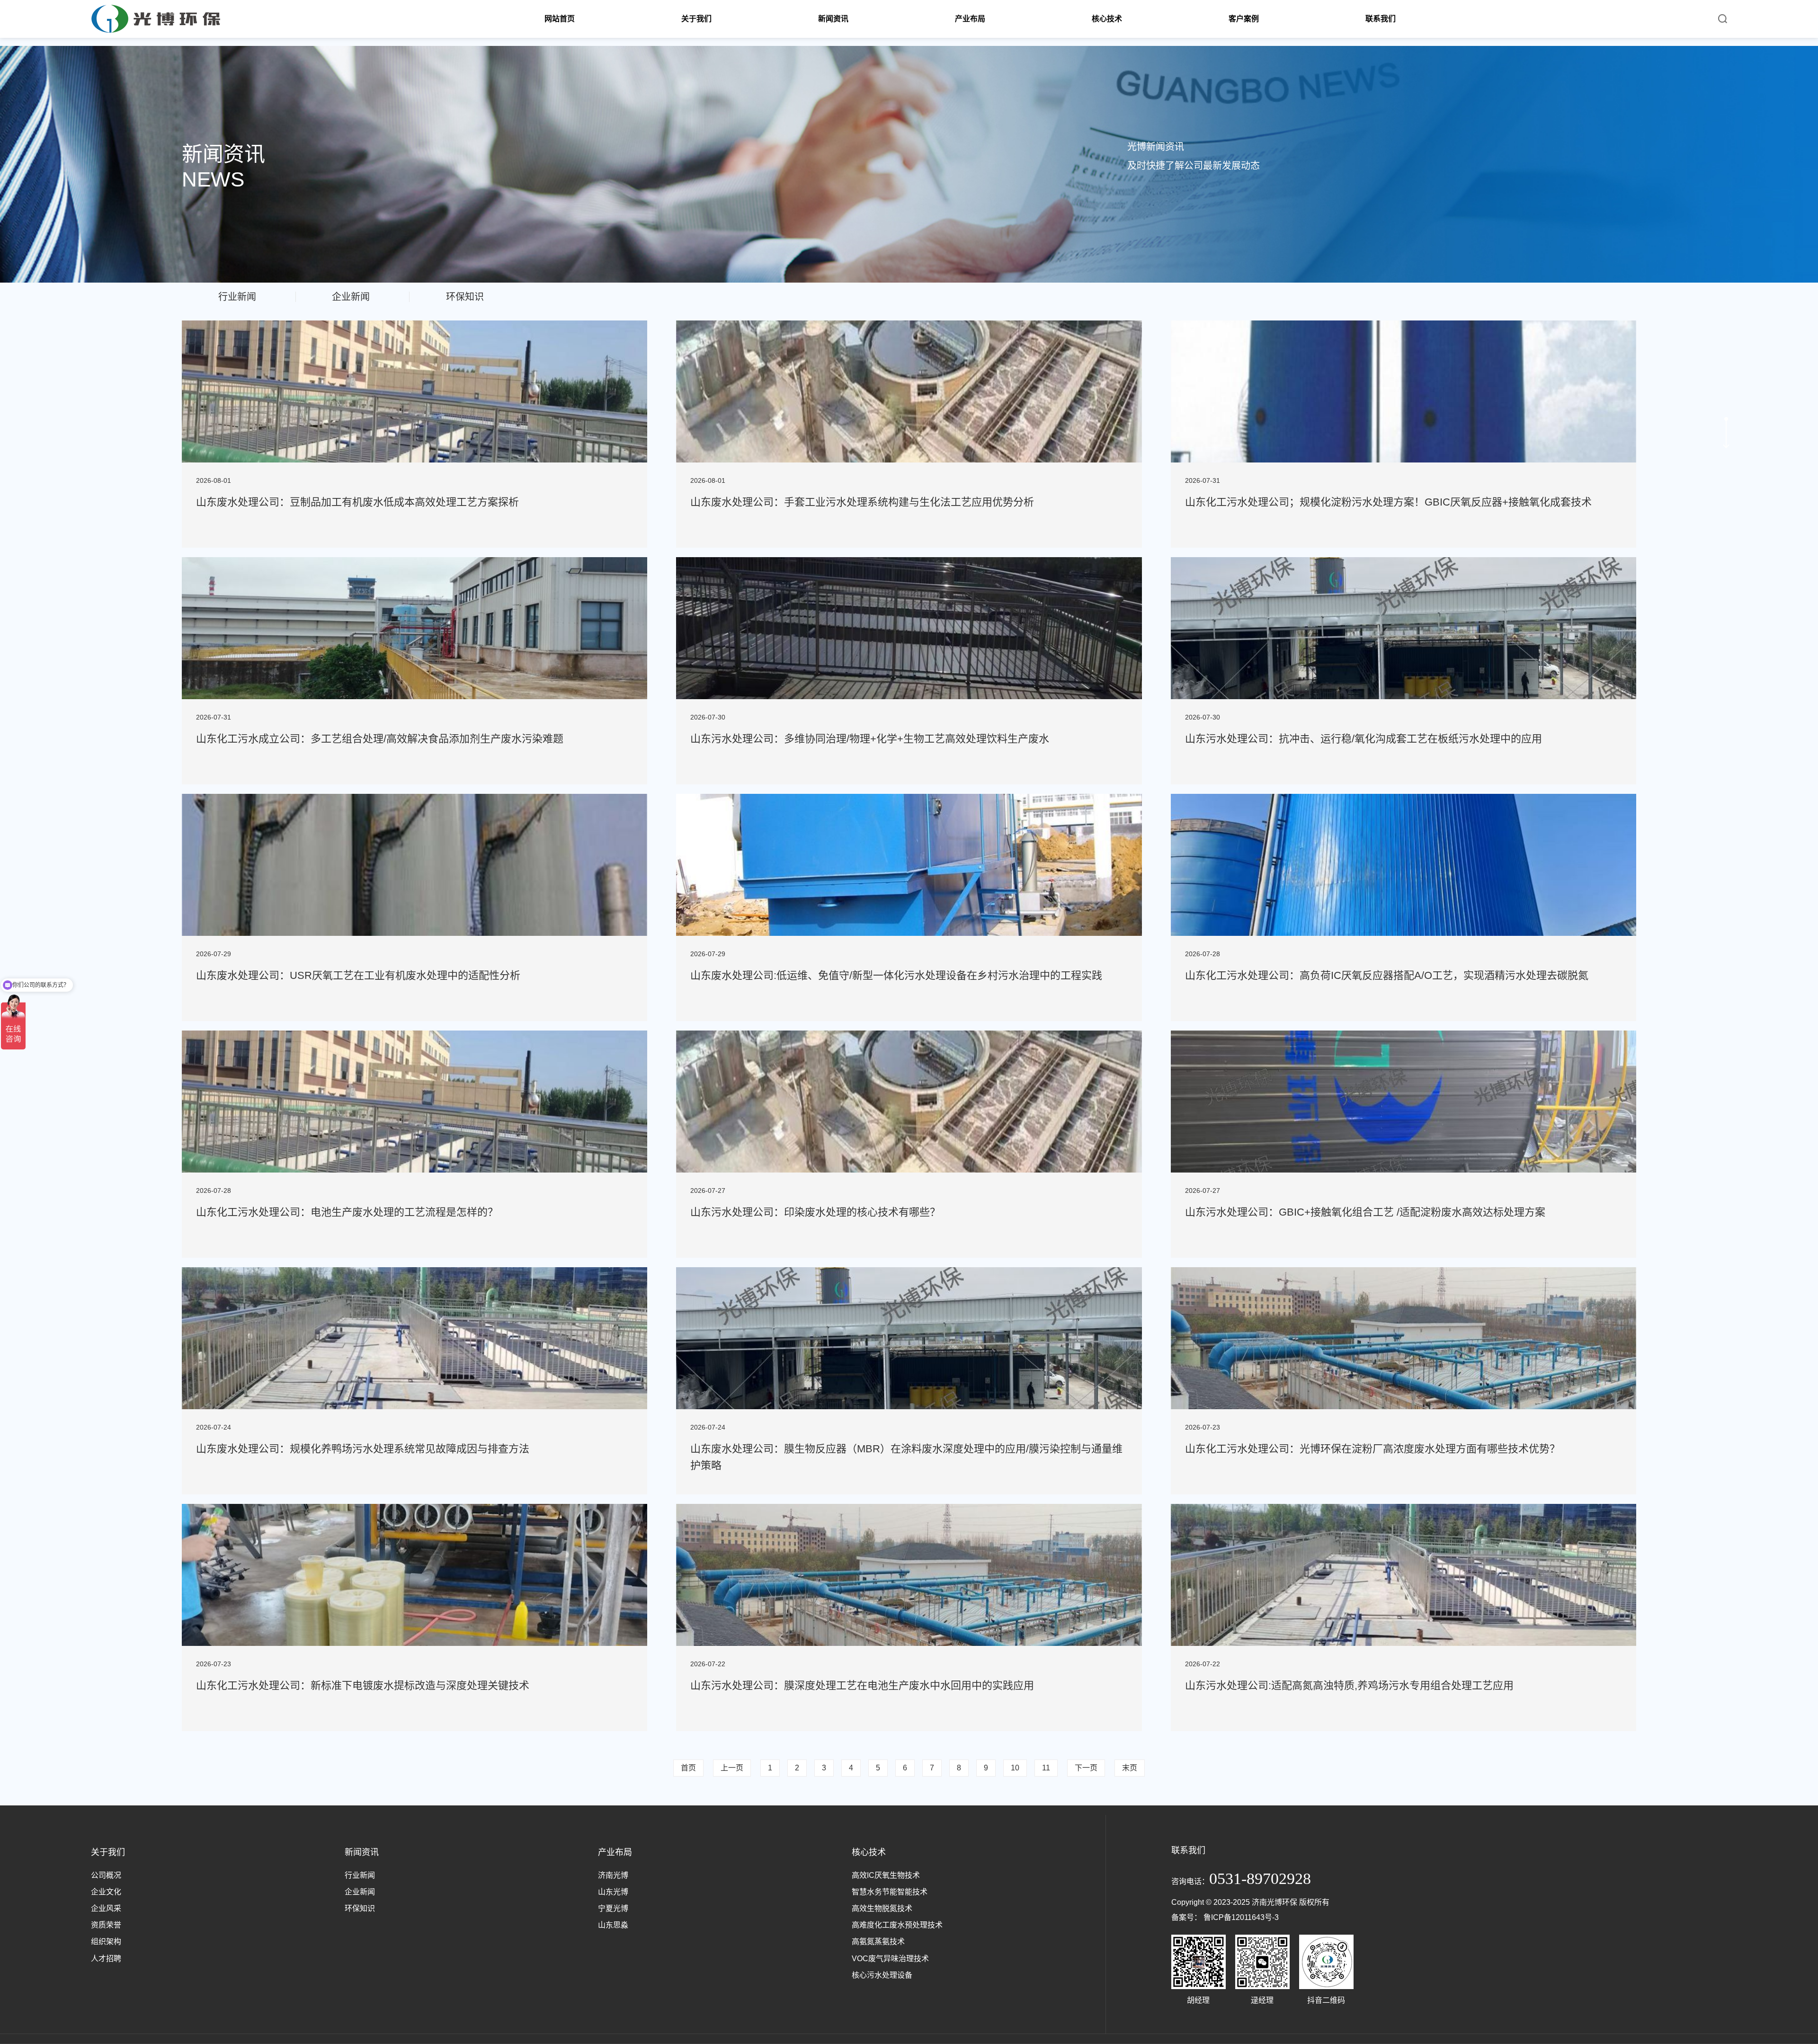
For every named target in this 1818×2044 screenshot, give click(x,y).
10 (1015, 1768)
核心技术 (1107, 19)
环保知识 (360, 1908)
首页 (688, 1768)
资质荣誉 (106, 1925)
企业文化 (106, 1892)
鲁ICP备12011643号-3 (1241, 1917)
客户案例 (1244, 19)
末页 (1130, 1768)
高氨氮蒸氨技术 (878, 1942)
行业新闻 (360, 1875)
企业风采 (106, 1908)
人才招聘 (106, 1959)
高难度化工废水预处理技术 (897, 1925)
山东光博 (613, 1892)
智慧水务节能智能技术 (890, 1892)
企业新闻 (360, 1892)
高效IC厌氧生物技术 (886, 1875)
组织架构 (106, 1942)
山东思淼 (613, 1925)
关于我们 (696, 19)
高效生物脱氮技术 (882, 1908)
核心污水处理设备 (882, 1975)
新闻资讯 (833, 19)
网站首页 (560, 19)
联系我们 (1381, 19)
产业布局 (970, 19)
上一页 (732, 1768)
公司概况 (106, 1875)
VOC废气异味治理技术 (890, 1959)
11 (1046, 1768)
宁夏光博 (613, 1908)
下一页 (1086, 1768)
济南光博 (613, 1875)
